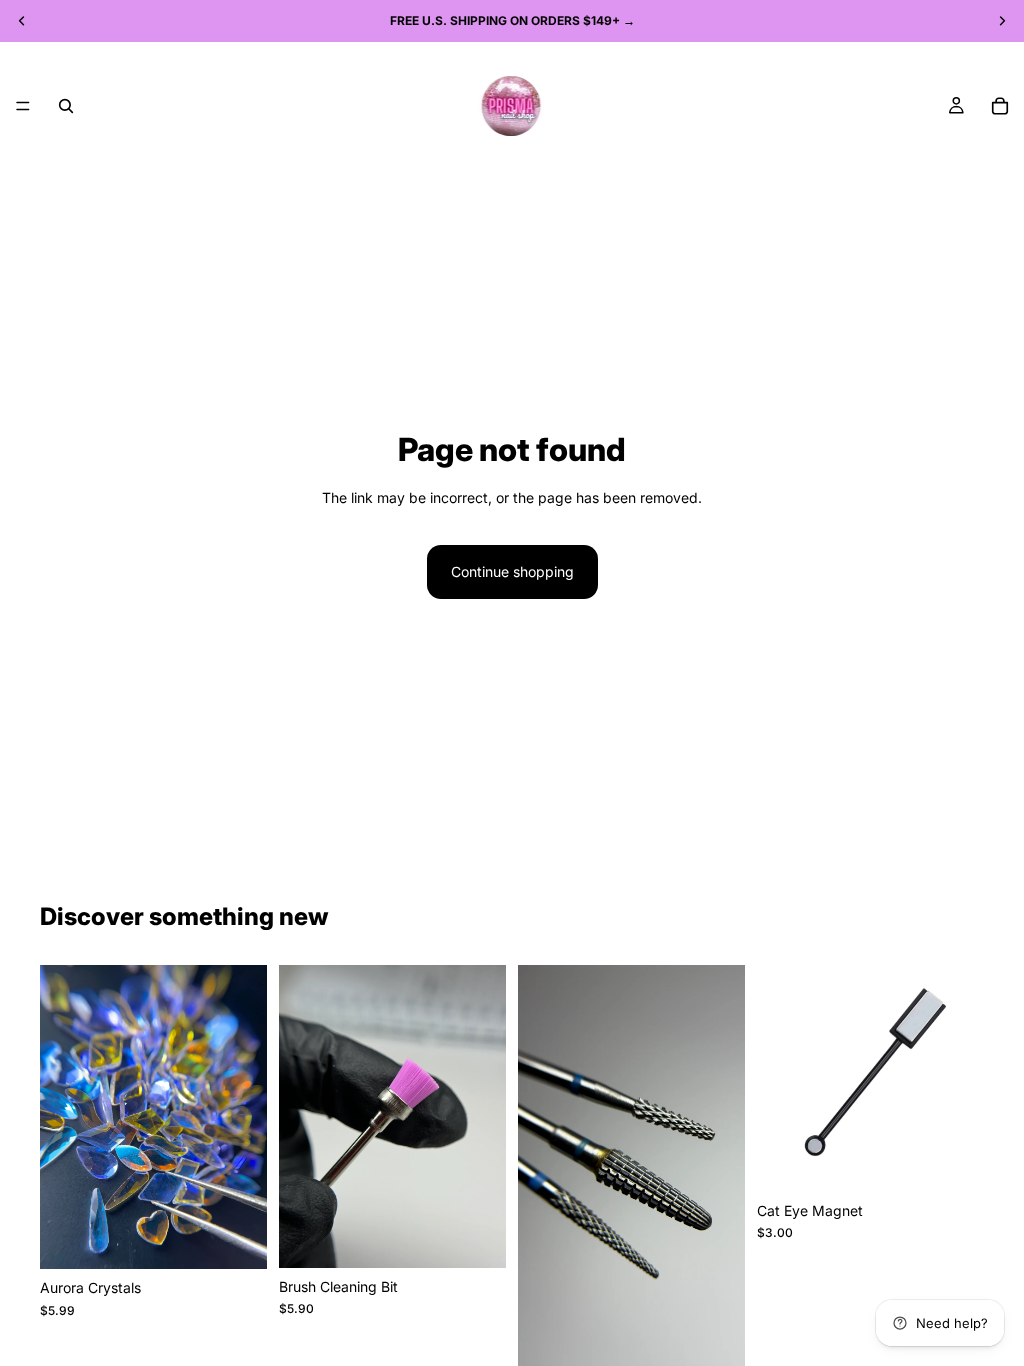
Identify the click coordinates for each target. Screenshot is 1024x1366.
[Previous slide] (62, 1117)
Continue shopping (512, 571)
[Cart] (1000, 106)
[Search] (66, 106)
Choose (253, 1237)
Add (492, 1236)
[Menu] (23, 106)
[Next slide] (245, 1117)
